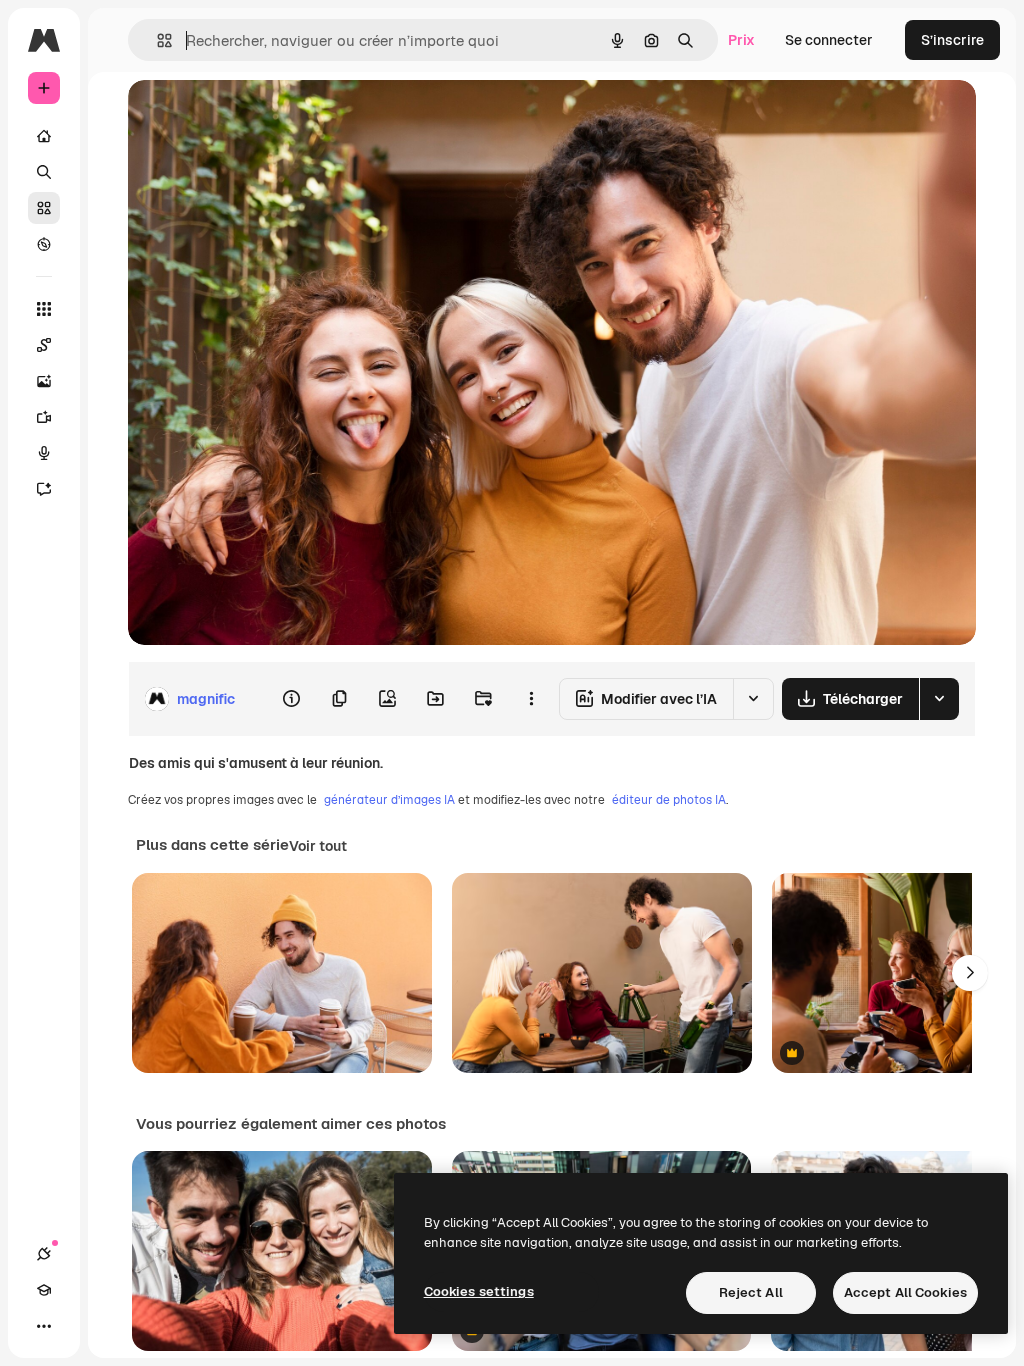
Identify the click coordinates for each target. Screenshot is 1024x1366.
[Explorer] (44, 244)
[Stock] (44, 208)
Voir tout (318, 846)
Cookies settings (479, 1291)
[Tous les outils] (44, 309)
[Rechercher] (44, 172)
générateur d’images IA (389, 800)
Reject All (751, 1292)
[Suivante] (970, 973)
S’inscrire (952, 40)
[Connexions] (44, 1254)
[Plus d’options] (531, 699)
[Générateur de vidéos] (44, 417)
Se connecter (829, 40)
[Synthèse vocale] (44, 453)
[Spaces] (44, 345)
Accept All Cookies (905, 1292)
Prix (741, 40)
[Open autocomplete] (156, 40)
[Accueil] (44, 136)
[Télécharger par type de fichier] (939, 699)
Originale (260, 117)
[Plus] (44, 1326)
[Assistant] (44, 489)
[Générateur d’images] (44, 381)
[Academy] (44, 1290)
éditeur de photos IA (669, 800)
